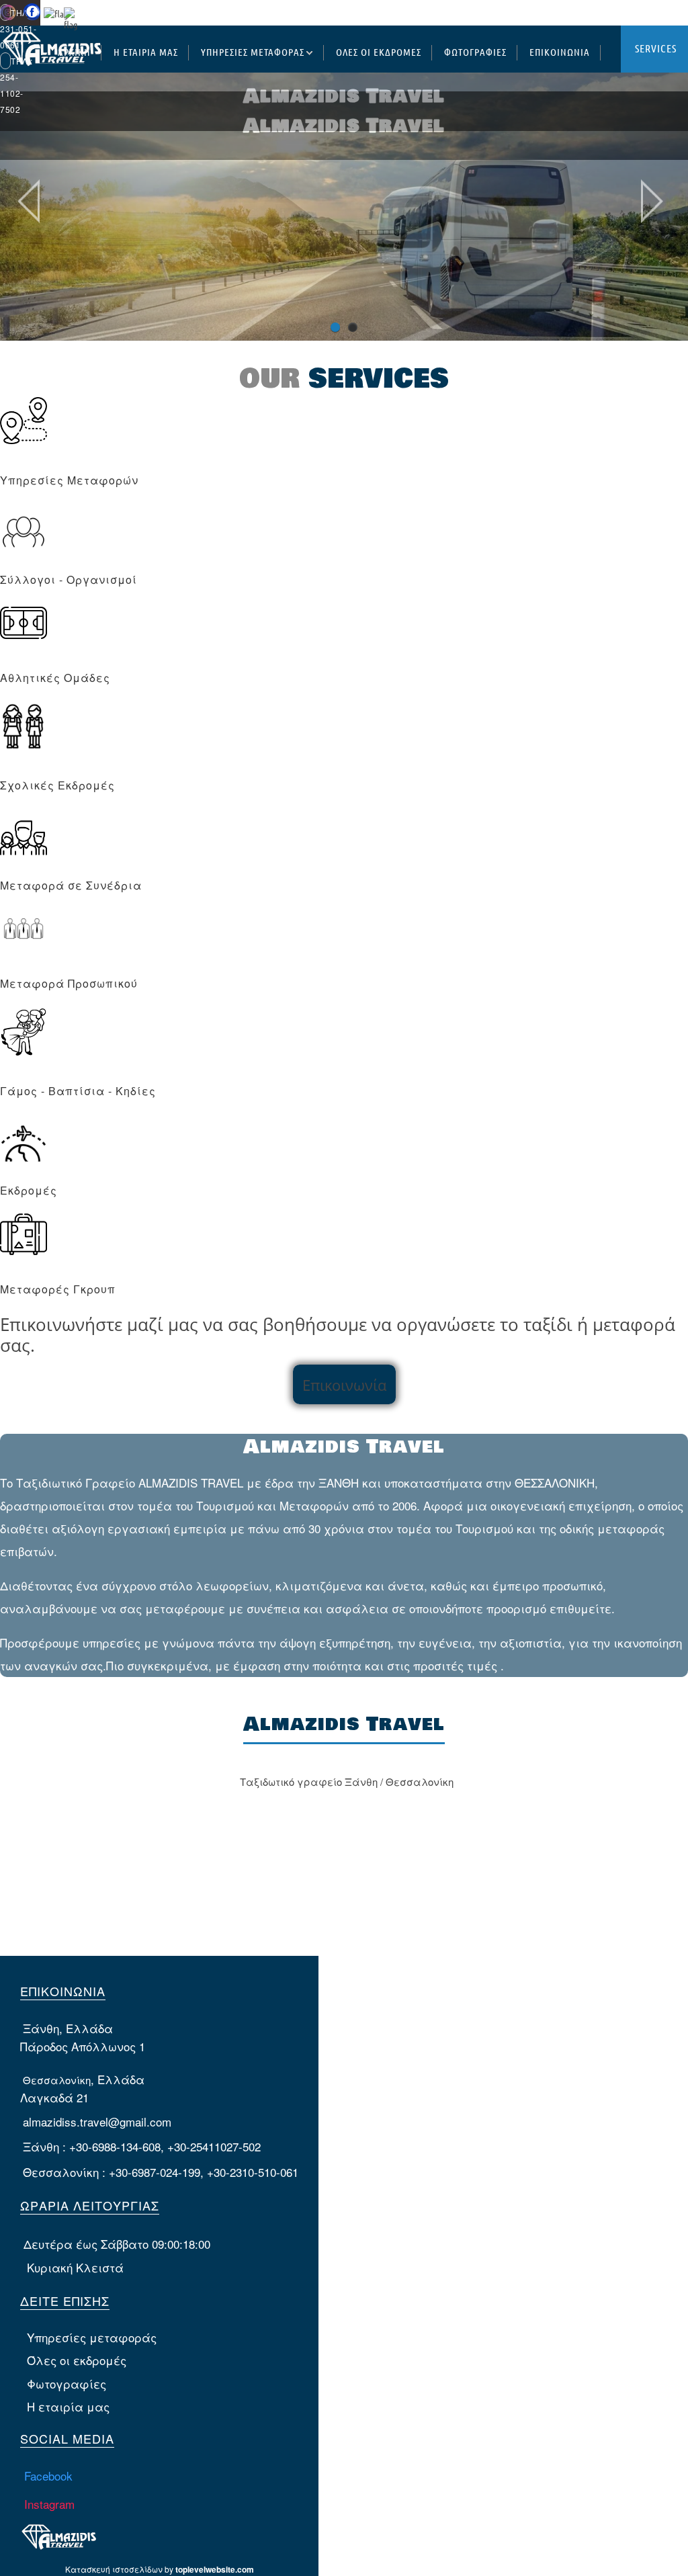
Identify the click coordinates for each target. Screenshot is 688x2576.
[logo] (51, 59)
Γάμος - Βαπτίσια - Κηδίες (78, 1091)
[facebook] (32, 17)
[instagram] (8, 17)
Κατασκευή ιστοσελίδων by (160, 2569)
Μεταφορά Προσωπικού (69, 983)
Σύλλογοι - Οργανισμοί (69, 579)
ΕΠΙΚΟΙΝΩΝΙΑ (560, 52)
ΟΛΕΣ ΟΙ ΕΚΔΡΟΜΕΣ (379, 52)
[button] (643, 33)
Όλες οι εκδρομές (77, 2360)
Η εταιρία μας (68, 2406)
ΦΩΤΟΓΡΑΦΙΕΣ (475, 52)
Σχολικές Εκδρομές (57, 785)
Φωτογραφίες (67, 2384)
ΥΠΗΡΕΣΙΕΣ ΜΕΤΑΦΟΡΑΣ (253, 52)
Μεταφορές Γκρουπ (58, 1289)
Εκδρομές (29, 1190)
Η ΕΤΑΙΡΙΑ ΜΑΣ (146, 52)
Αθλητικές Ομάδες (55, 678)
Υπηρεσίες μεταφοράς (92, 2337)
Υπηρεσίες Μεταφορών (69, 480)
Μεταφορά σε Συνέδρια (71, 885)
